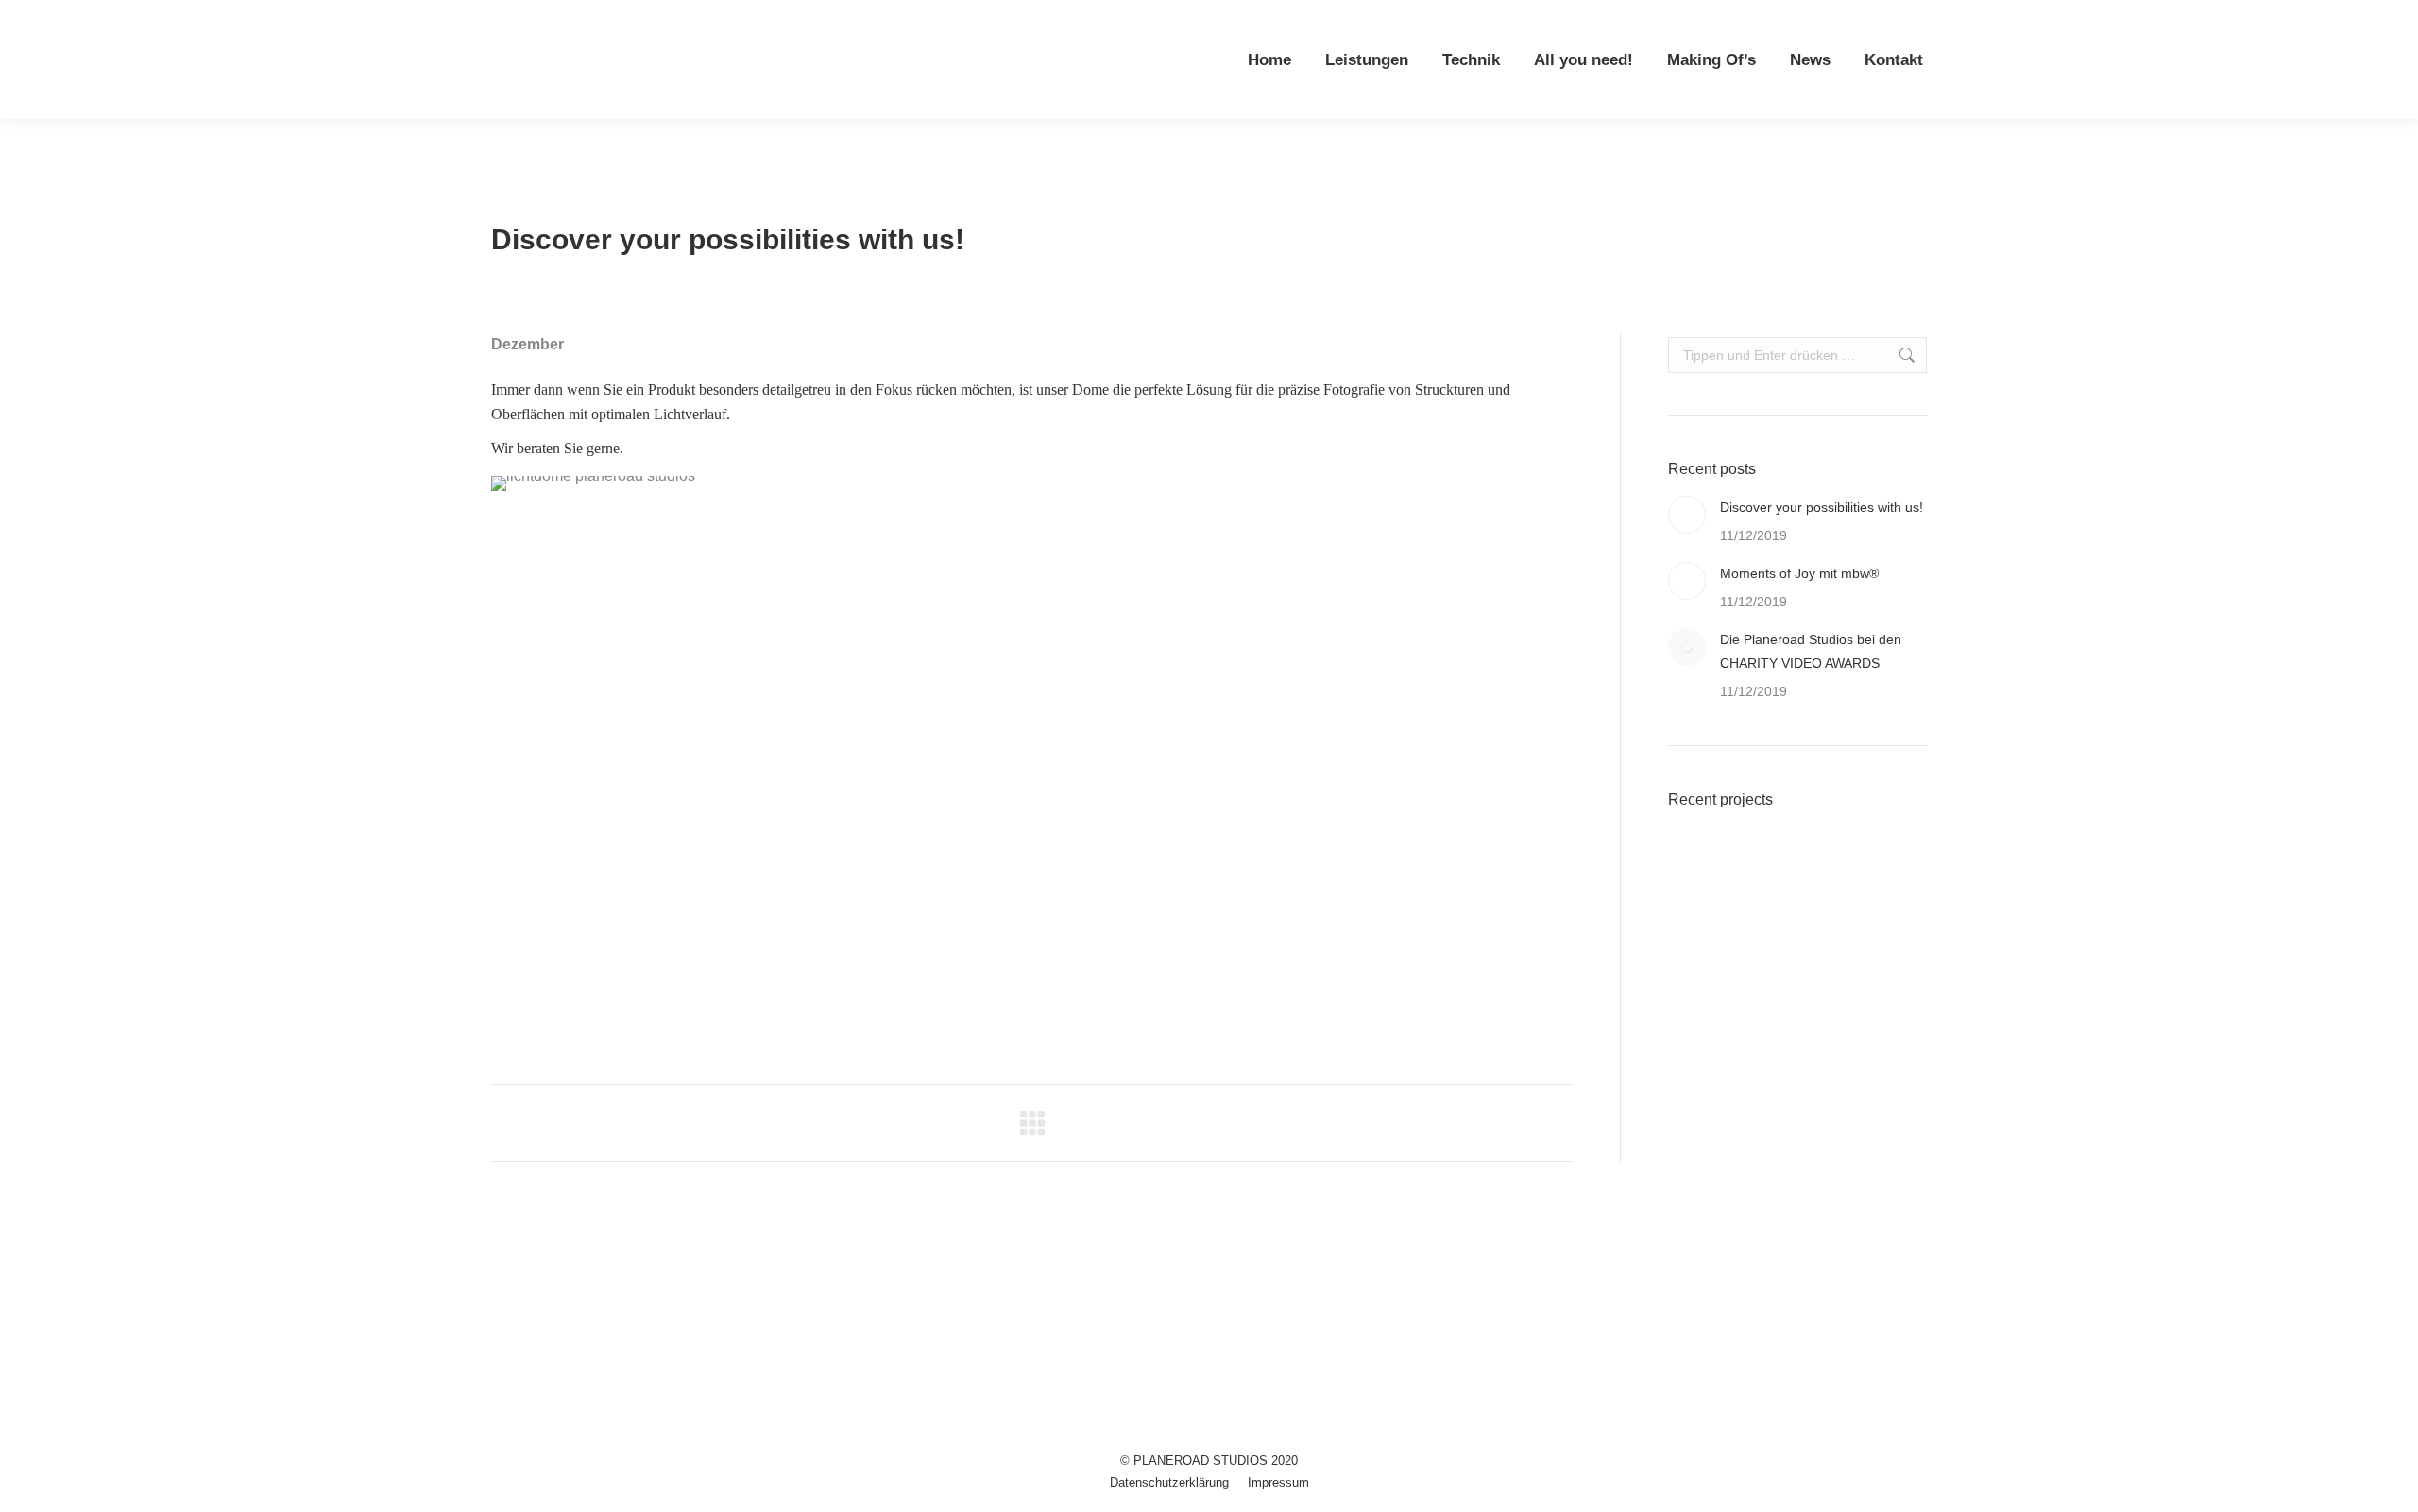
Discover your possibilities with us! (1822, 507)
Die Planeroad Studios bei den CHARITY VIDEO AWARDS (1811, 651)
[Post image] (1687, 515)
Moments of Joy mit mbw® (1799, 573)
